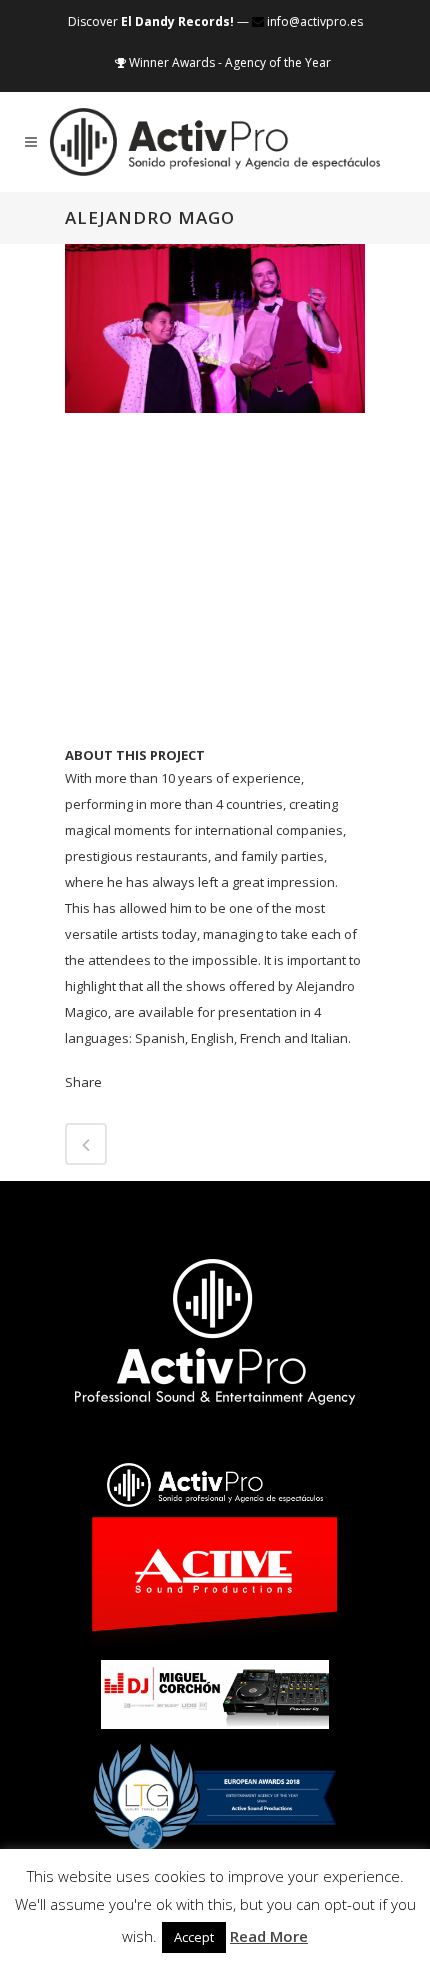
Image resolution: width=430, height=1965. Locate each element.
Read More (269, 1936)
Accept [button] (194, 1937)
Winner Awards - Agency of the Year (228, 62)
